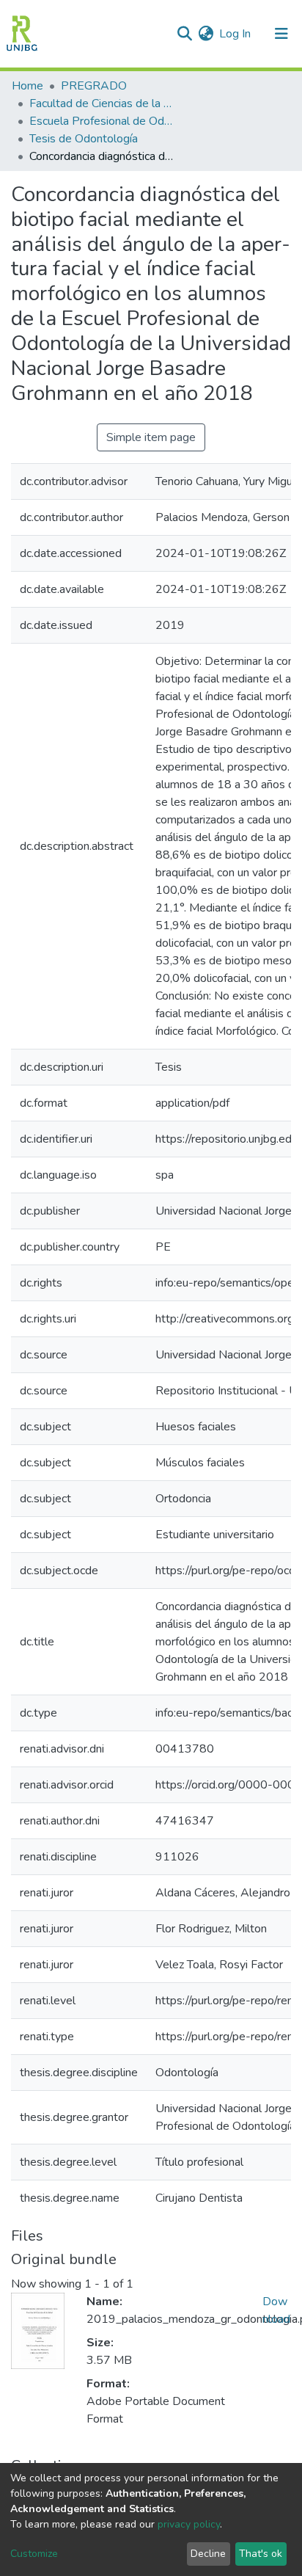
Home (27, 86)
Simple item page (151, 437)
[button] (206, 34)
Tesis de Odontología (84, 139)
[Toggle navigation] (281, 34)
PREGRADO (94, 86)
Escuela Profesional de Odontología (103, 121)
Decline (208, 2554)
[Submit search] (184, 34)
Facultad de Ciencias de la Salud (103, 103)
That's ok (261, 2554)
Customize (34, 2554)
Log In (236, 34)
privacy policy (189, 2524)
